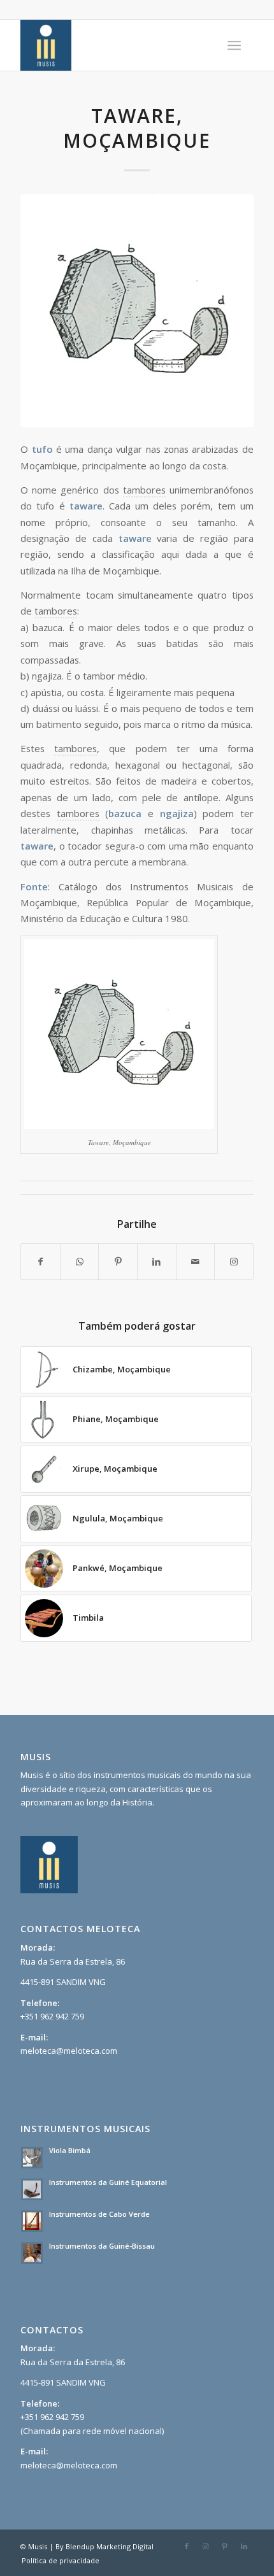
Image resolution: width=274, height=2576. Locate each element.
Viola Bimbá (70, 2150)
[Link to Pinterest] (225, 2546)
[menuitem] (234, 45)
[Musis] (113, 45)
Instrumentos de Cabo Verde (99, 2214)
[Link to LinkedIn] (244, 2546)
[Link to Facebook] (187, 2546)
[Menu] (234, 45)
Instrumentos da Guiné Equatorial (108, 2182)
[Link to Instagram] (234, 1262)
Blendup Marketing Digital (110, 2546)
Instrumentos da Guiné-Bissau (102, 2246)
